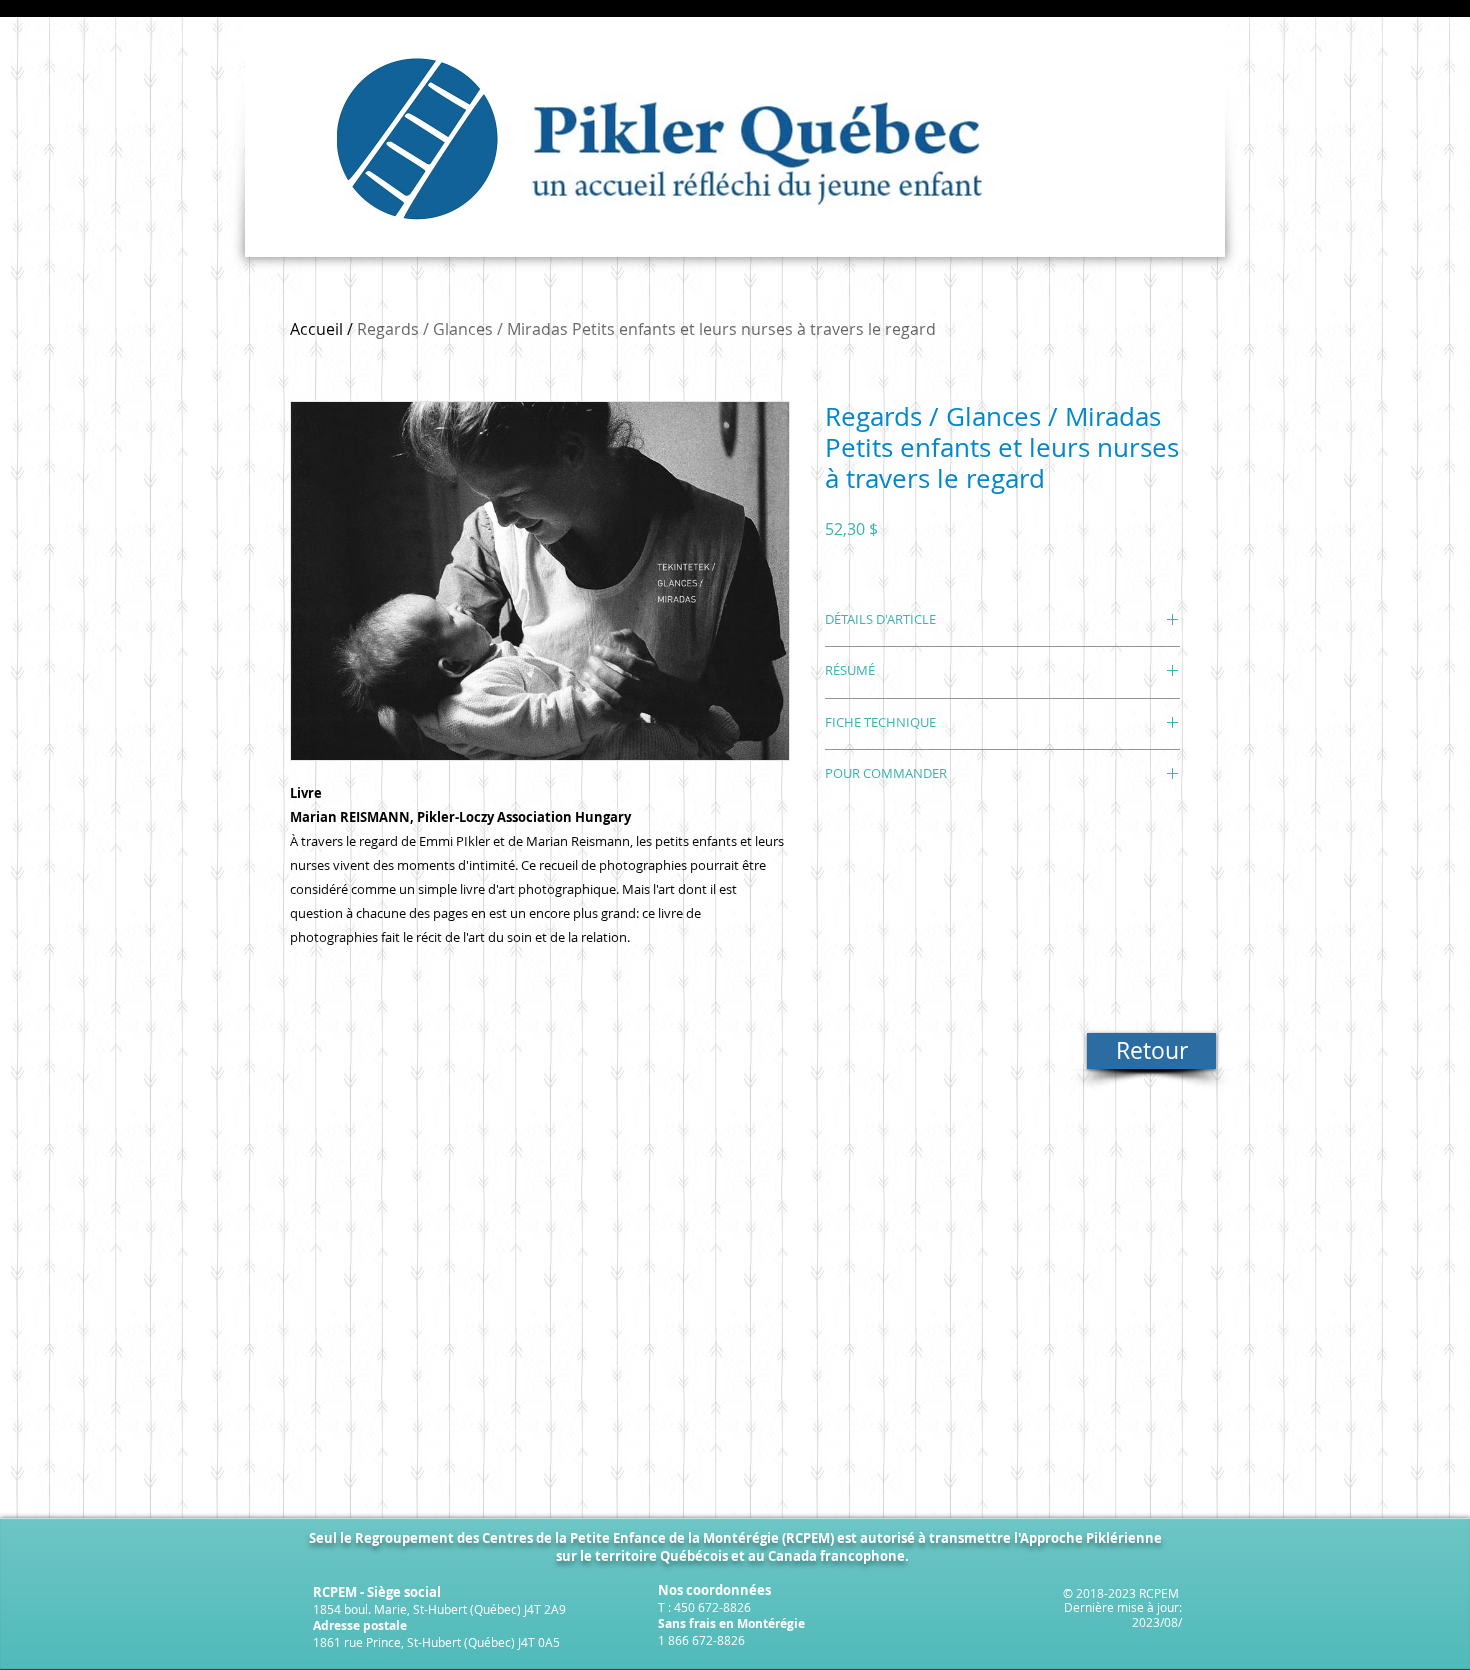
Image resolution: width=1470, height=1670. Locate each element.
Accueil (316, 329)
